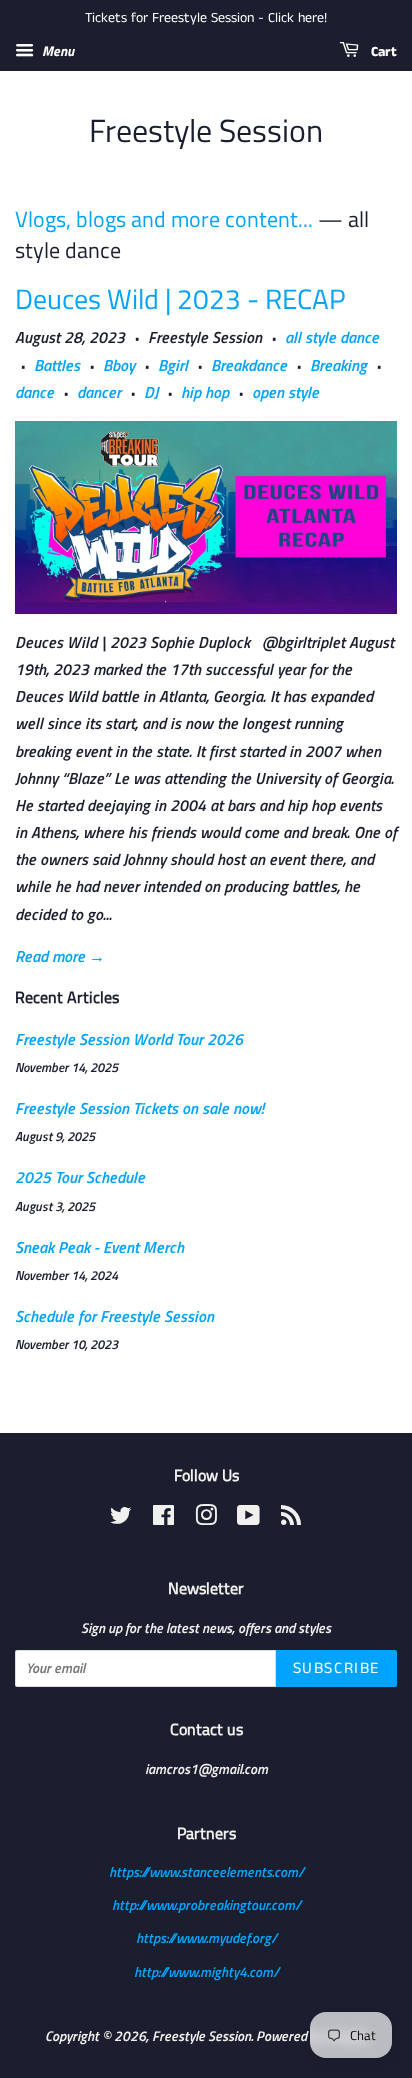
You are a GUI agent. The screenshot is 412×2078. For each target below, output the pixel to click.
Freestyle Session (206, 130)
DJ (151, 392)
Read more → (60, 956)
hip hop (205, 392)
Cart (382, 52)
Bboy (119, 365)
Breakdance (249, 365)
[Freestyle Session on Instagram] (206, 1519)
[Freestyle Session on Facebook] (163, 1519)
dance (34, 392)
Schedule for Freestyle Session (114, 1316)
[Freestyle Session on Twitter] (121, 1519)
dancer (99, 392)
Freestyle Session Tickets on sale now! (139, 1108)
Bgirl (173, 365)
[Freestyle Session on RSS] (291, 1519)
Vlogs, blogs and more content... (164, 219)
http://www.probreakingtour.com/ (206, 1905)
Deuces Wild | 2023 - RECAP (180, 298)
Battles (57, 365)
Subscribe (336, 1668)
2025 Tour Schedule (80, 1177)
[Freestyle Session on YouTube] (248, 1519)
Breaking (338, 365)
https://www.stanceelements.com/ (206, 1872)
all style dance (332, 337)
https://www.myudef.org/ (206, 1938)
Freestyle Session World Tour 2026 (129, 1039)
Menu (56, 50)
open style (285, 392)
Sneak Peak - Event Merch (99, 1247)
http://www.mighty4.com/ (206, 1972)
